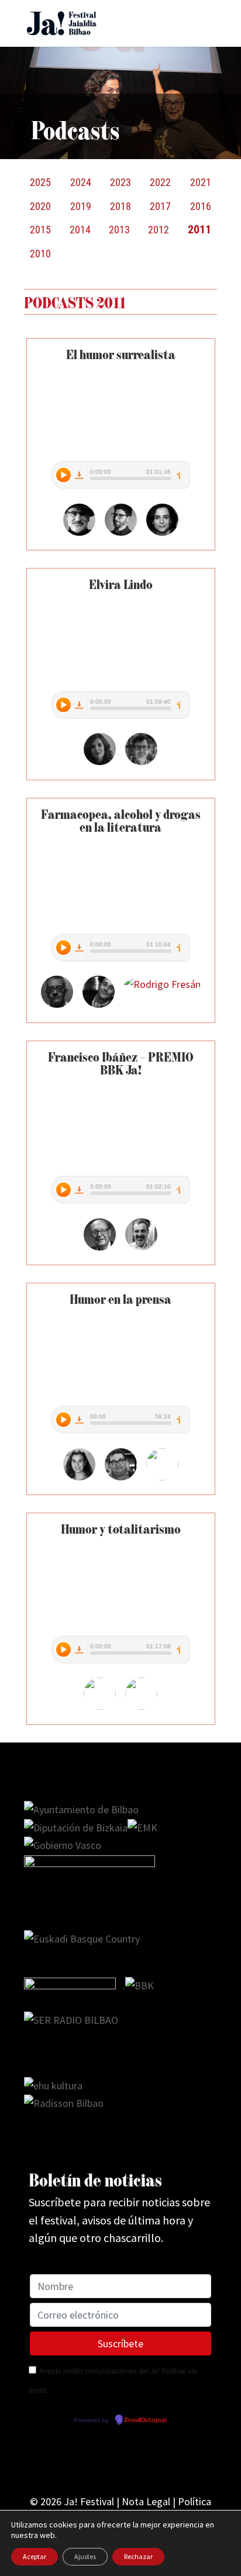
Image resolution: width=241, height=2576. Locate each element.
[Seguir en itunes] (167, 2461)
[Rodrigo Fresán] (162, 984)
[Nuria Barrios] (162, 532)
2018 (120, 206)
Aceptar (35, 2556)
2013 (119, 230)
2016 (201, 206)
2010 (40, 254)
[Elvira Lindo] (100, 761)
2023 (120, 182)
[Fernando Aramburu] (79, 532)
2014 (80, 230)
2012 (159, 230)
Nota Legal (146, 2501)
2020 (40, 206)
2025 (40, 182)
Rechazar (138, 2556)
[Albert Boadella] (100, 1706)
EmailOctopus (146, 2420)
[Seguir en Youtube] (120, 2461)
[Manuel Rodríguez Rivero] (121, 1477)
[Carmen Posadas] (79, 1477)
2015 (40, 230)
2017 (160, 206)
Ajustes (85, 2556)
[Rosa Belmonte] (162, 1477)
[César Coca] (141, 761)
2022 (160, 182)
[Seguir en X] (74, 2461)
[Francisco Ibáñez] (100, 1247)
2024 (81, 182)
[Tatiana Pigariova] (141, 1706)
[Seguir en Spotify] (144, 2461)
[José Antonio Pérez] (121, 532)
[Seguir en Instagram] (97, 2461)
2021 (201, 182)
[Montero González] (99, 1004)
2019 (81, 206)
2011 (199, 230)
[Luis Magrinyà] (57, 1004)
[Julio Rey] (141, 1247)
